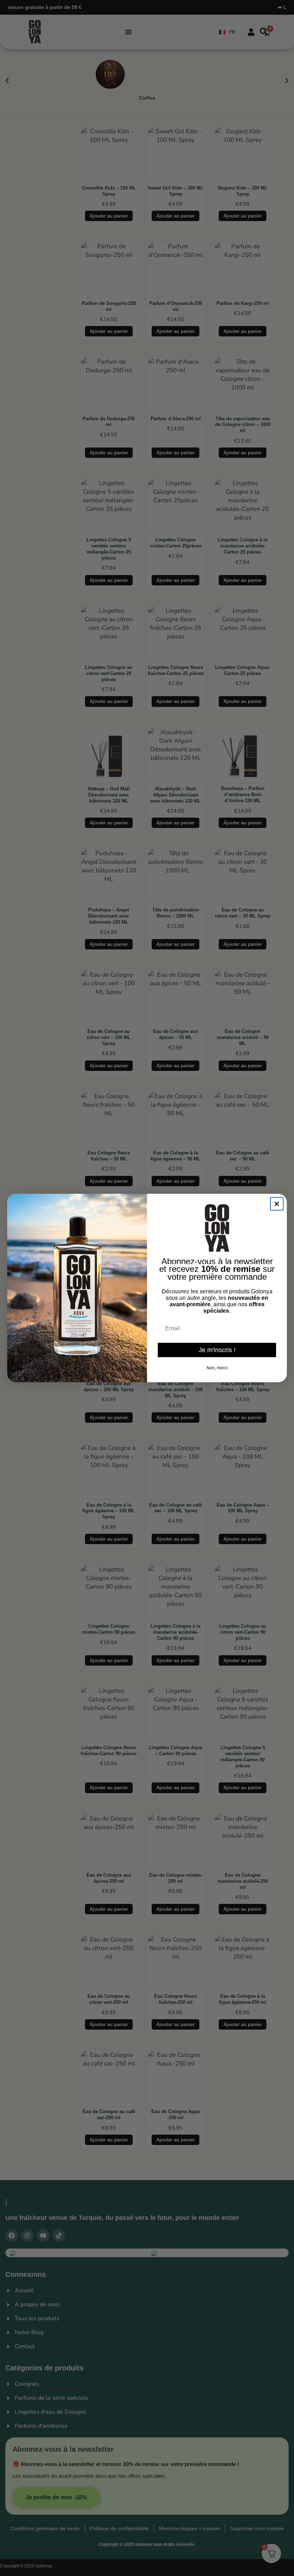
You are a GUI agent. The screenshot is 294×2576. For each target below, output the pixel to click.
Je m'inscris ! (217, 1350)
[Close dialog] (277, 1204)
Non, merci (217, 1368)
